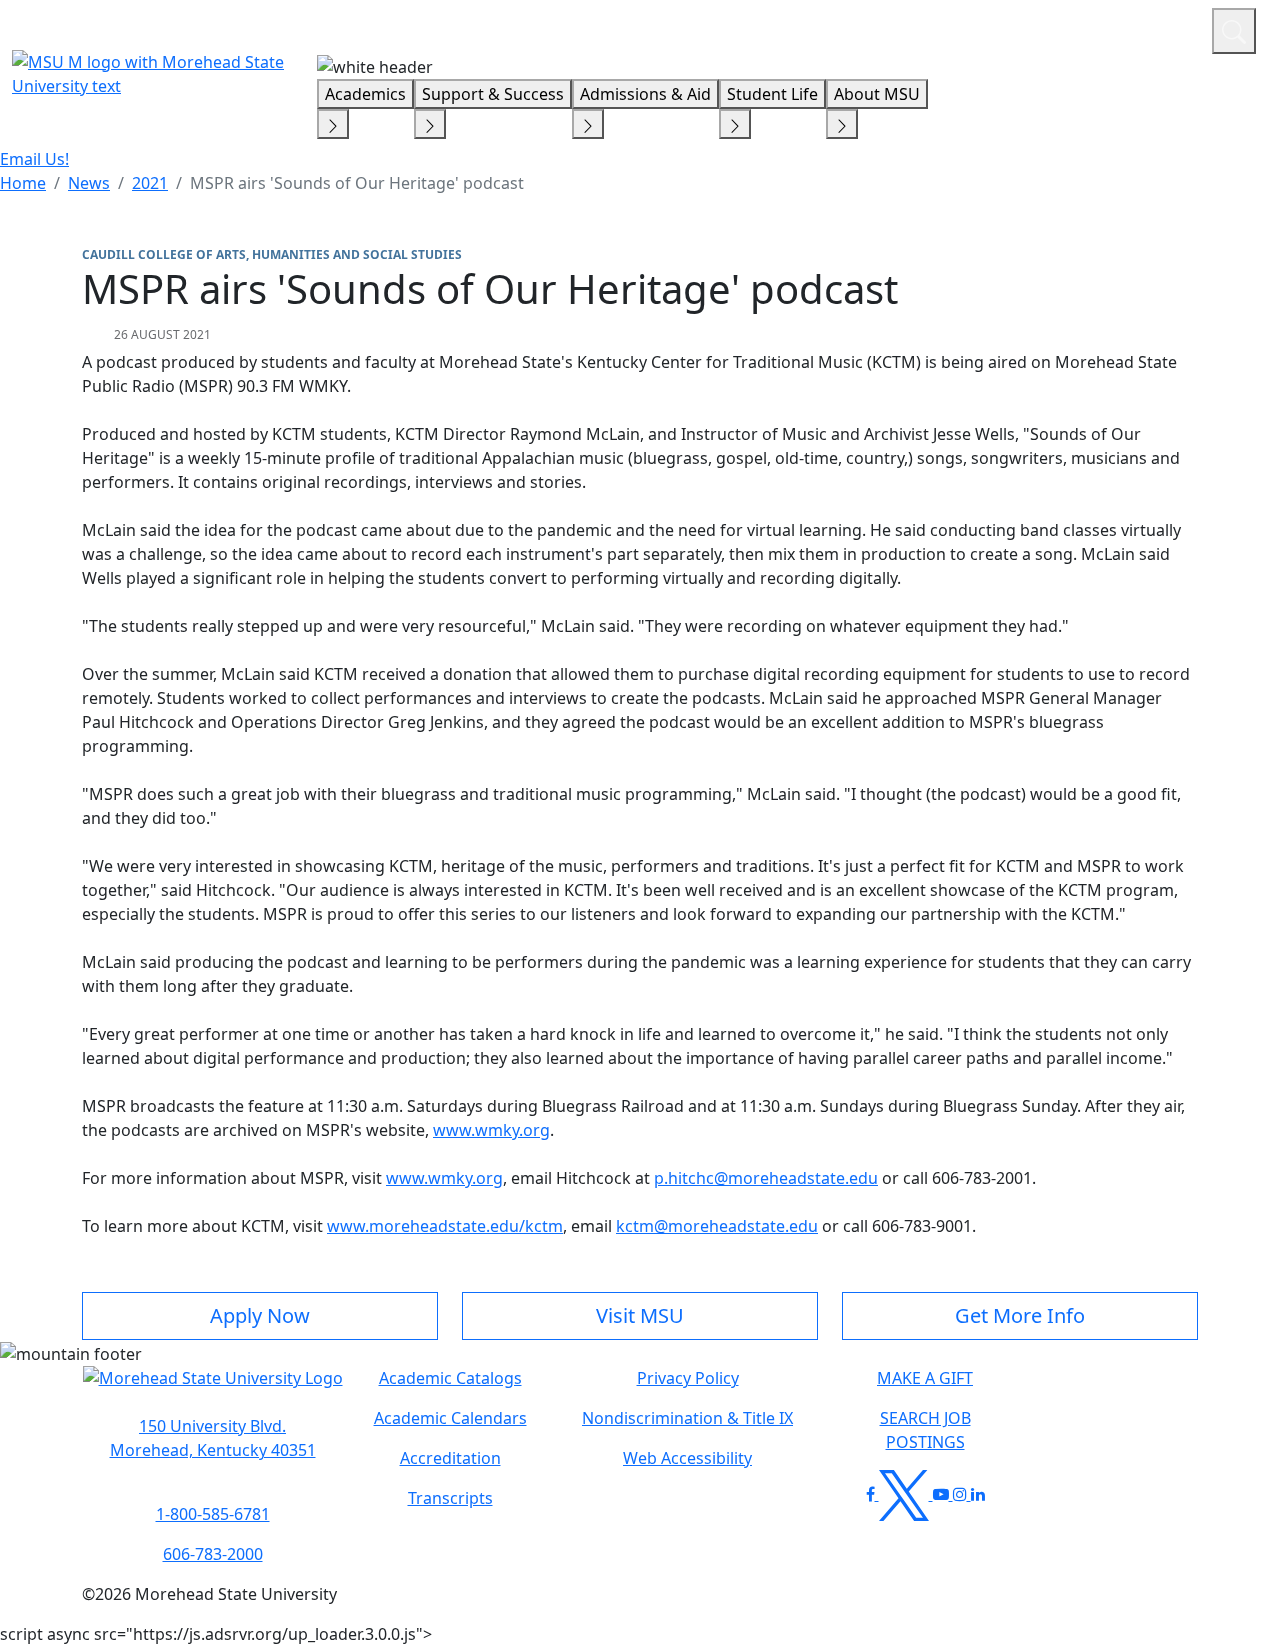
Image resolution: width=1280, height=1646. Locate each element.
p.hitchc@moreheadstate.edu (766, 1178)
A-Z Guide (1062, 28)
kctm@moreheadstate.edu (717, 1226)
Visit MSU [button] (640, 1315)
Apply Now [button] (260, 1315)
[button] (213, 1388)
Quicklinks (936, 28)
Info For (815, 28)
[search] (1234, 31)
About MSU (877, 94)
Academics (365, 94)
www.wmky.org (491, 1130)
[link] (212, 1438)
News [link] (89, 183)
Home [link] (23, 183)
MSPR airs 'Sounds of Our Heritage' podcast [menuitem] (357, 183)
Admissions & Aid (645, 94)
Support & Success (493, 94)
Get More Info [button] (1020, 1315)
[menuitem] (23, 183)
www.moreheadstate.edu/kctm (445, 1226)
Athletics (1159, 28)
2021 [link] (150, 183)
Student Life (772, 94)
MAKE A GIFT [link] (925, 1378)
